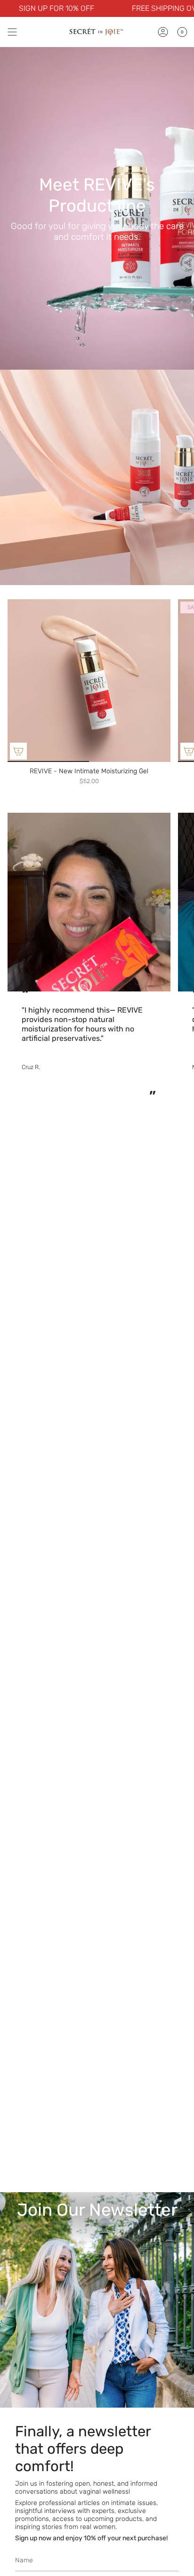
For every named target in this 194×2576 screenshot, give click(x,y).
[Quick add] (18, 751)
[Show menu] (12, 32)
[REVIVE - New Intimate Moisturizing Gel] (89, 681)
